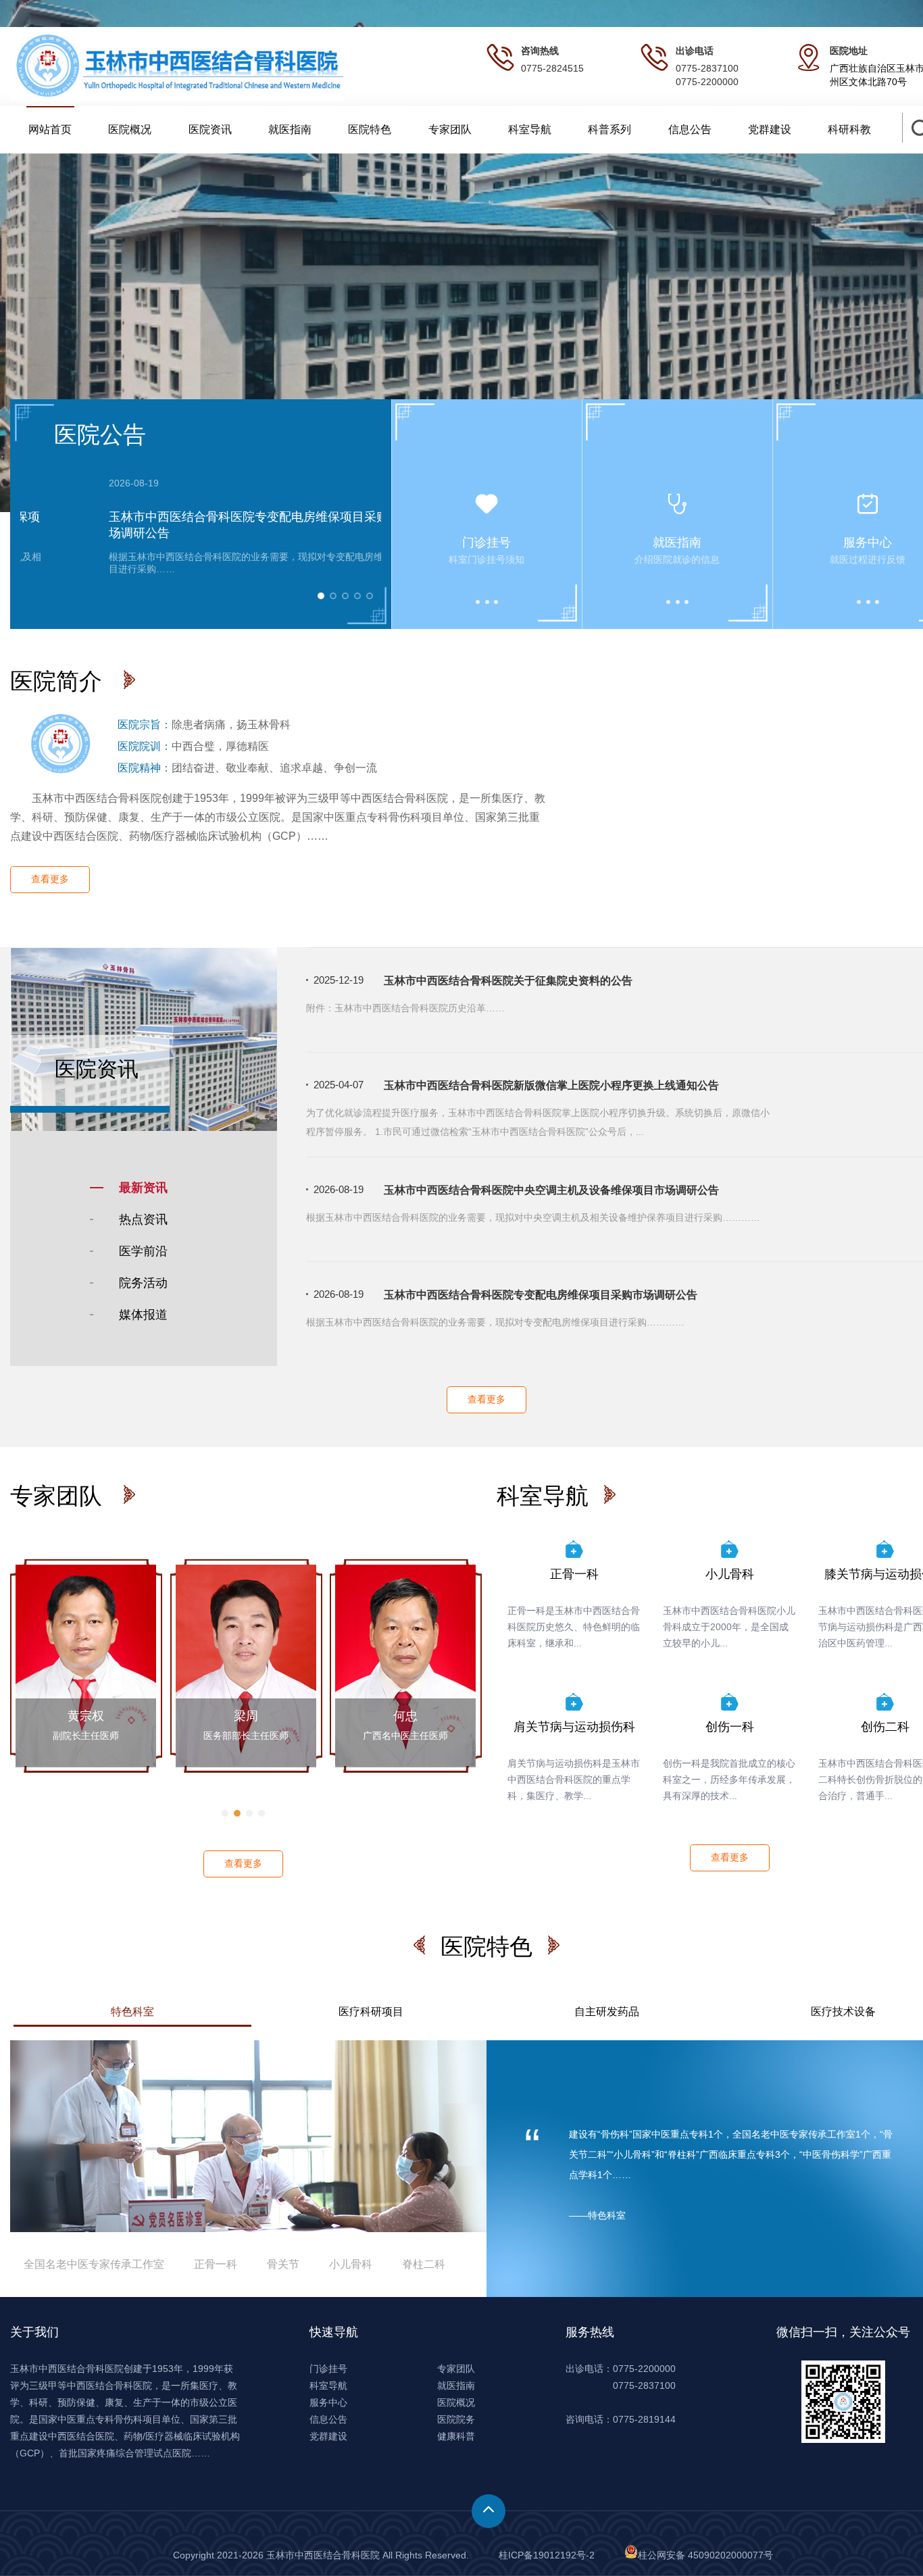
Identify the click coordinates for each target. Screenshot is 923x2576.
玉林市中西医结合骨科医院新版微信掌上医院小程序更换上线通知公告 (551, 1085)
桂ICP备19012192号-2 (547, 2555)
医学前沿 (143, 1251)
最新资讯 (143, 1188)
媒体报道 (143, 1315)
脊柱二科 (424, 2264)
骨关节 (283, 2264)
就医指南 (290, 129)
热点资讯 (143, 1219)
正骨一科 (216, 2264)
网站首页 (50, 129)
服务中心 (328, 2402)
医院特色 (370, 129)
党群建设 (770, 129)
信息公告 (690, 129)
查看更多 (50, 879)
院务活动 (143, 1283)
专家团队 (450, 129)
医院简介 (59, 681)
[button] (225, 1813)
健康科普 (456, 2436)
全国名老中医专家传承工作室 (95, 2264)
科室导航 (530, 129)
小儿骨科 (351, 2264)
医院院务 (456, 2419)
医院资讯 (210, 129)
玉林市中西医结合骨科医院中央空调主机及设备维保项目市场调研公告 (551, 1190)
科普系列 (609, 129)
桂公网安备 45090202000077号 (705, 2555)
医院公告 (100, 434)
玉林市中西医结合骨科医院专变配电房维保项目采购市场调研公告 (541, 1295)
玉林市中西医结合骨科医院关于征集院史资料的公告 (508, 981)
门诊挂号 (328, 2369)
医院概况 (130, 129)
